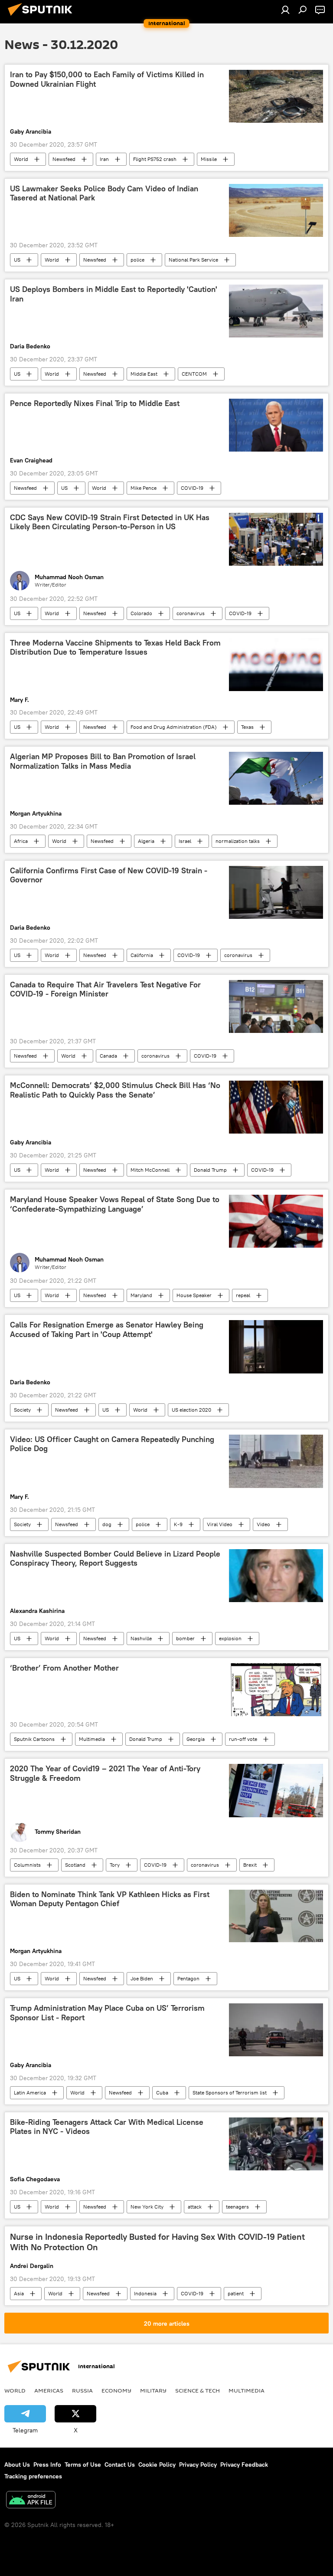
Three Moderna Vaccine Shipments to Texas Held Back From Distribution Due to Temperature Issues (115, 648)
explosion (230, 1638)
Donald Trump (210, 1170)
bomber (185, 1638)
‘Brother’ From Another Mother (64, 1668)
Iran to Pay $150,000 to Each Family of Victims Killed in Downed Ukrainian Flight (107, 79)
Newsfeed (64, 159)
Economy (116, 2390)
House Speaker (194, 1295)
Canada (108, 1056)
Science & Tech (198, 2390)
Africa (21, 841)
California (142, 955)
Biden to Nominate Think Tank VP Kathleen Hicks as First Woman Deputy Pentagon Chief (110, 1899)
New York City (147, 2207)
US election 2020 (191, 1410)
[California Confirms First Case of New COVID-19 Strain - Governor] (276, 892)
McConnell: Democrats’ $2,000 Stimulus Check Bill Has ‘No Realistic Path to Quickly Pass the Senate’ (115, 1090)
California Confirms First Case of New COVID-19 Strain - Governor (109, 875)
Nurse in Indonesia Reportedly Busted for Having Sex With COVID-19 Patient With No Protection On (157, 2242)
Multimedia (92, 1739)
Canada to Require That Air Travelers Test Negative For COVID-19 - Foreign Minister (105, 990)
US (17, 260)
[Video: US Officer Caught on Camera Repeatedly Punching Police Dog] (276, 1461)
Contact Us (120, 2465)
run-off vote (243, 1739)
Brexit (250, 1865)
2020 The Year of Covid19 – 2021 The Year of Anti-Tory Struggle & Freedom (105, 1773)
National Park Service (193, 260)
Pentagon (188, 1978)
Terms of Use (83, 2465)
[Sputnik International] (42, 17)
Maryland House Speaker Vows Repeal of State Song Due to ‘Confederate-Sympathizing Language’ (115, 1204)
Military (153, 2390)
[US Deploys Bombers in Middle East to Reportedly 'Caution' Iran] (276, 311)
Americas (49, 2390)
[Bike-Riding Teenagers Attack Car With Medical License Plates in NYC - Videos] (276, 2144)
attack (195, 2207)
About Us (17, 2465)
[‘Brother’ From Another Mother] (276, 1690)
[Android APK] (31, 2501)
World (21, 159)
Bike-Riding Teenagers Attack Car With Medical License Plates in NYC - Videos (107, 2127)
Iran (104, 159)
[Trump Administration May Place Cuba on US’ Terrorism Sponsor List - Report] (276, 2030)
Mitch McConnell (150, 1170)
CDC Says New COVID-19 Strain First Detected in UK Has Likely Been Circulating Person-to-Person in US (110, 522)
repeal (243, 1295)
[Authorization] (285, 10)
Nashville (141, 1638)
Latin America (30, 2093)
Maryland (141, 1295)
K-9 (178, 1524)
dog (107, 1524)
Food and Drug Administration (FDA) (174, 727)
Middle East (144, 374)
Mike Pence (144, 488)
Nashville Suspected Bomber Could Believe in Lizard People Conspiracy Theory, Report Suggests (115, 1559)
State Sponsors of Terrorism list (230, 2093)
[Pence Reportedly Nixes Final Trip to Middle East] (276, 425)
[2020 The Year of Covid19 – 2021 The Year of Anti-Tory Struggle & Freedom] (276, 1790)
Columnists (27, 1865)
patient (236, 2293)
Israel (185, 841)
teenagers (237, 2207)
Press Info (47, 2465)
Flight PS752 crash (155, 159)
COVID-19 (192, 488)
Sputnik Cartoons (34, 1739)
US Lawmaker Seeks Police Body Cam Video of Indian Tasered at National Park (104, 193)
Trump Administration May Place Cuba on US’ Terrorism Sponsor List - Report (107, 2013)
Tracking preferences (33, 2476)
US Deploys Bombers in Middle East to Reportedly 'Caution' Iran (114, 294)
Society (22, 1410)
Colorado (141, 613)
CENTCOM (194, 374)
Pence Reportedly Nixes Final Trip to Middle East (95, 403)
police (137, 260)
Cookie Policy (157, 2465)
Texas (247, 727)
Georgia (196, 1739)
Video (263, 1524)
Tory (115, 1865)
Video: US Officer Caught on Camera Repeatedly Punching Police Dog (112, 1444)
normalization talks (238, 841)
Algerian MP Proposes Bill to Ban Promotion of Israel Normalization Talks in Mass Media (103, 761)
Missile (209, 159)
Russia (82, 2390)
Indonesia (145, 2293)
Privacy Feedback (244, 2465)
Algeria (146, 841)
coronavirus (191, 613)
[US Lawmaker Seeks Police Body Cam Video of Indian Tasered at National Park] (276, 210)
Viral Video (220, 1524)
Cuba (162, 2093)
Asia (19, 2293)
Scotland (75, 1865)
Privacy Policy (198, 2465)
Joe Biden (142, 1978)
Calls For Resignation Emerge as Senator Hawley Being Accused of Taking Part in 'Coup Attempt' (107, 1330)
